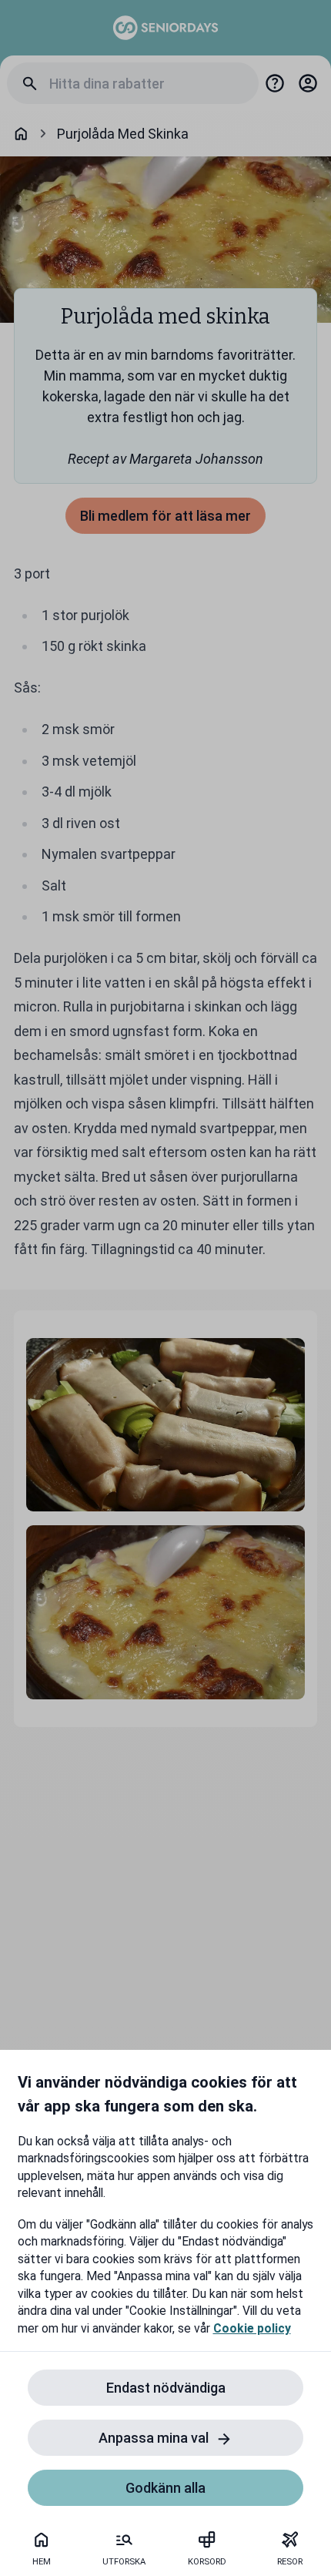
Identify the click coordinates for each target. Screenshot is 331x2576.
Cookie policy (252, 2328)
